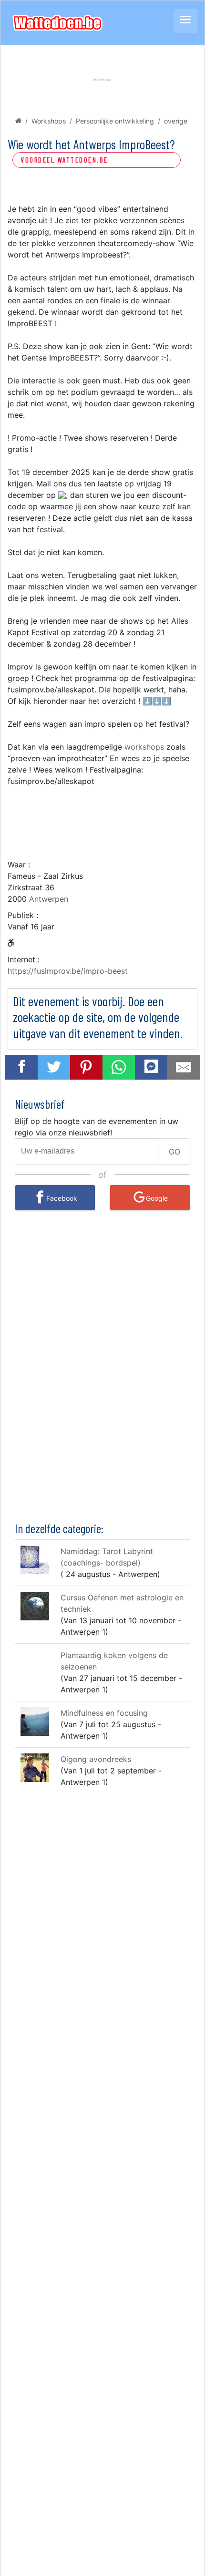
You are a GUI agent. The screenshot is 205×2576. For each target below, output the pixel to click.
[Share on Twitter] (54, 1067)
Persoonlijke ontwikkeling (115, 121)
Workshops (49, 121)
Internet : (24, 959)
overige (176, 121)
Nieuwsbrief (40, 1104)
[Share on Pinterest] (86, 1067)
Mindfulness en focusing (104, 1713)
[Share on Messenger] (151, 1066)
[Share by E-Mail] (184, 1067)
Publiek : (23, 915)
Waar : (19, 865)
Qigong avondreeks (96, 1759)
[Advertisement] (102, 818)
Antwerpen (49, 899)
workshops (144, 747)
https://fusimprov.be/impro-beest (68, 971)
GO (174, 1152)
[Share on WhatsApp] (119, 1067)
